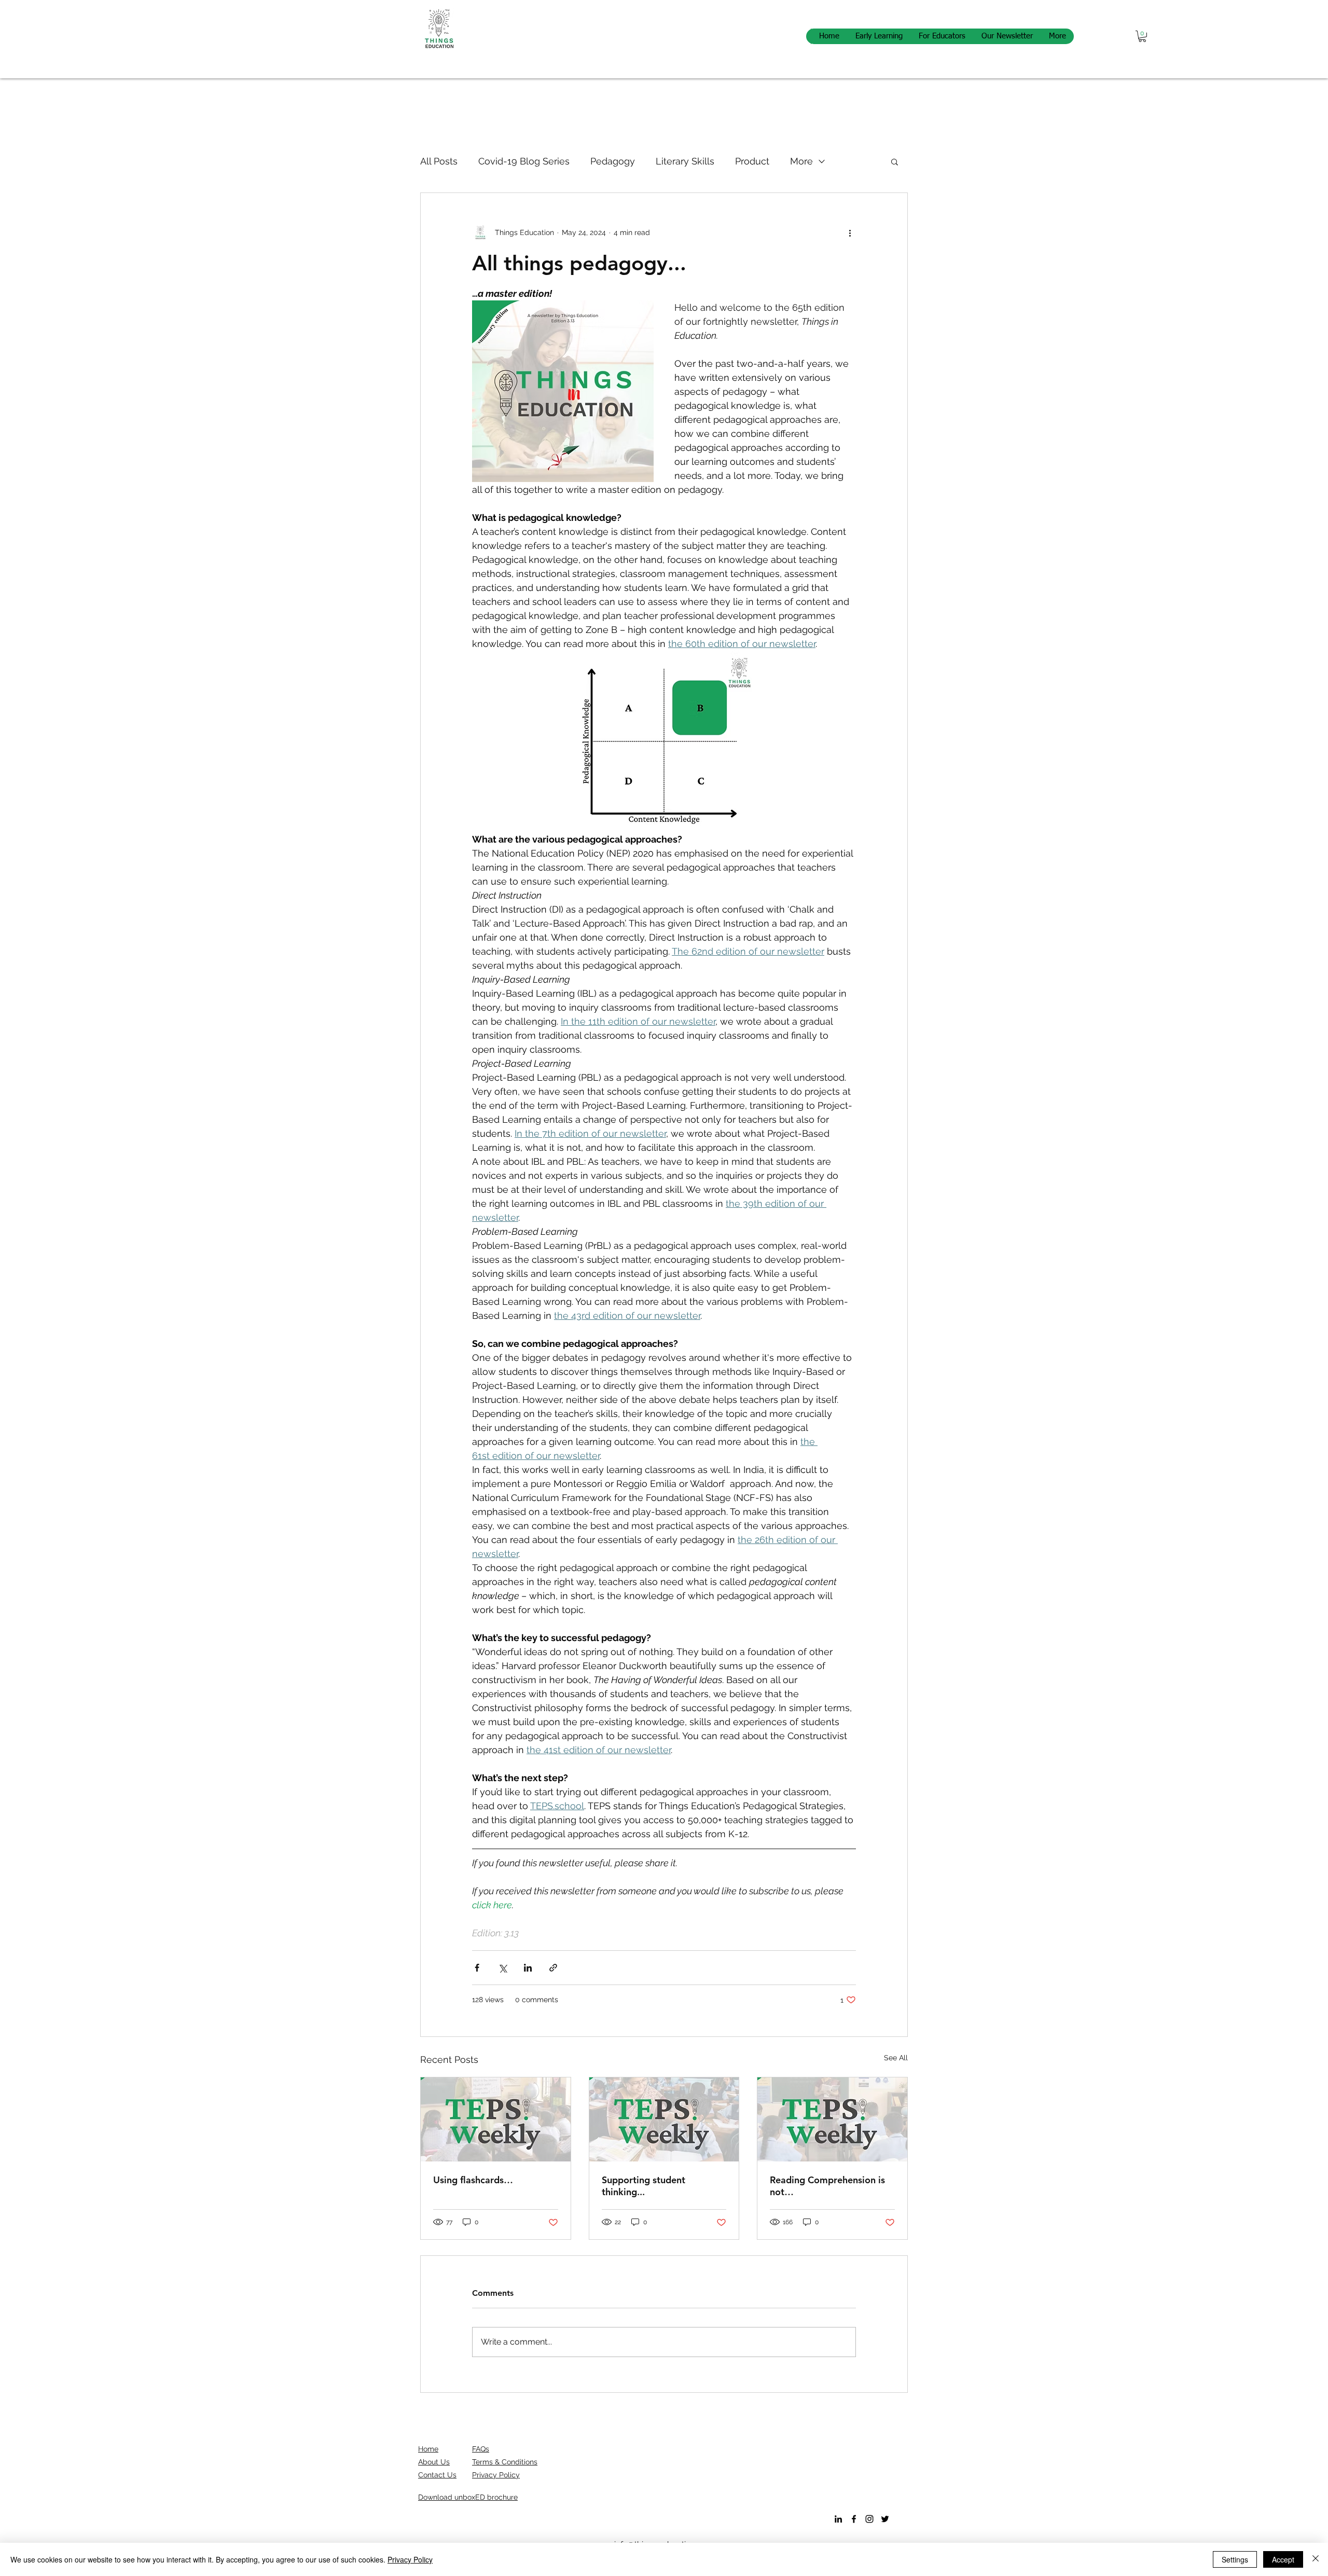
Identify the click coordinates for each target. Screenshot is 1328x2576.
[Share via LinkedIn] (528, 1968)
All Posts (439, 161)
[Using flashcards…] (496, 2119)
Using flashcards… (473, 2180)
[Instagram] (869, 2519)
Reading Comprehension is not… (827, 2186)
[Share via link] (553, 1968)
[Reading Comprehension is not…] (832, 2119)
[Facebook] (854, 2519)
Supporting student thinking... (644, 2186)
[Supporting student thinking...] (664, 2119)
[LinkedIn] (838, 2519)
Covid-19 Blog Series (524, 161)
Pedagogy (613, 161)
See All (896, 2058)
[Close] (1316, 2559)
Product (752, 161)
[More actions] (850, 232)
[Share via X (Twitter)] (502, 1968)
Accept (1283, 2559)
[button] (1142, 36)
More (801, 161)
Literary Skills (685, 161)
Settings (1235, 2559)
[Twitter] (885, 2519)
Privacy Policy (410, 2559)
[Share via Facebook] (477, 1968)
